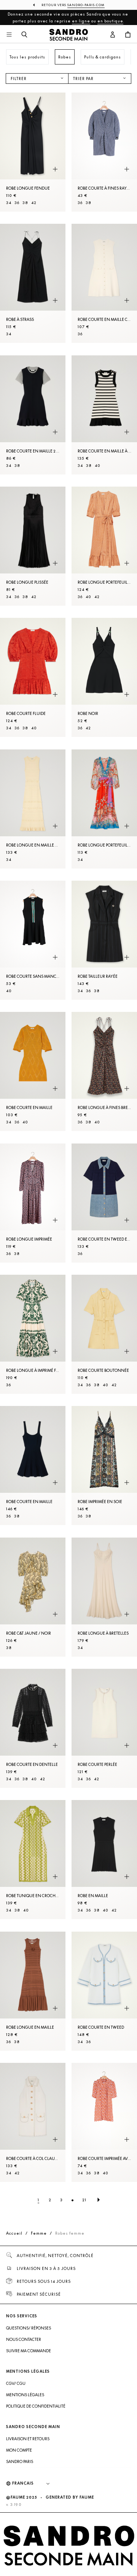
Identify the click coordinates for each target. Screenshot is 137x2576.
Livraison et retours (28, 2439)
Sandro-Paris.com (86, 5)
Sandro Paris (20, 2461)
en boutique (110, 21)
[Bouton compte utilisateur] (113, 35)
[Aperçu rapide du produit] (55, 169)
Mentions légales (25, 2395)
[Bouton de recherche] (24, 35)
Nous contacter (24, 2339)
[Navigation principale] (9, 35)
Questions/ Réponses (29, 2328)
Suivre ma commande (29, 2351)
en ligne (81, 21)
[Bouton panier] (128, 35)
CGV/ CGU (16, 2383)
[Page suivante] (99, 2200)
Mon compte (19, 2450)
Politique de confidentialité (36, 2406)
